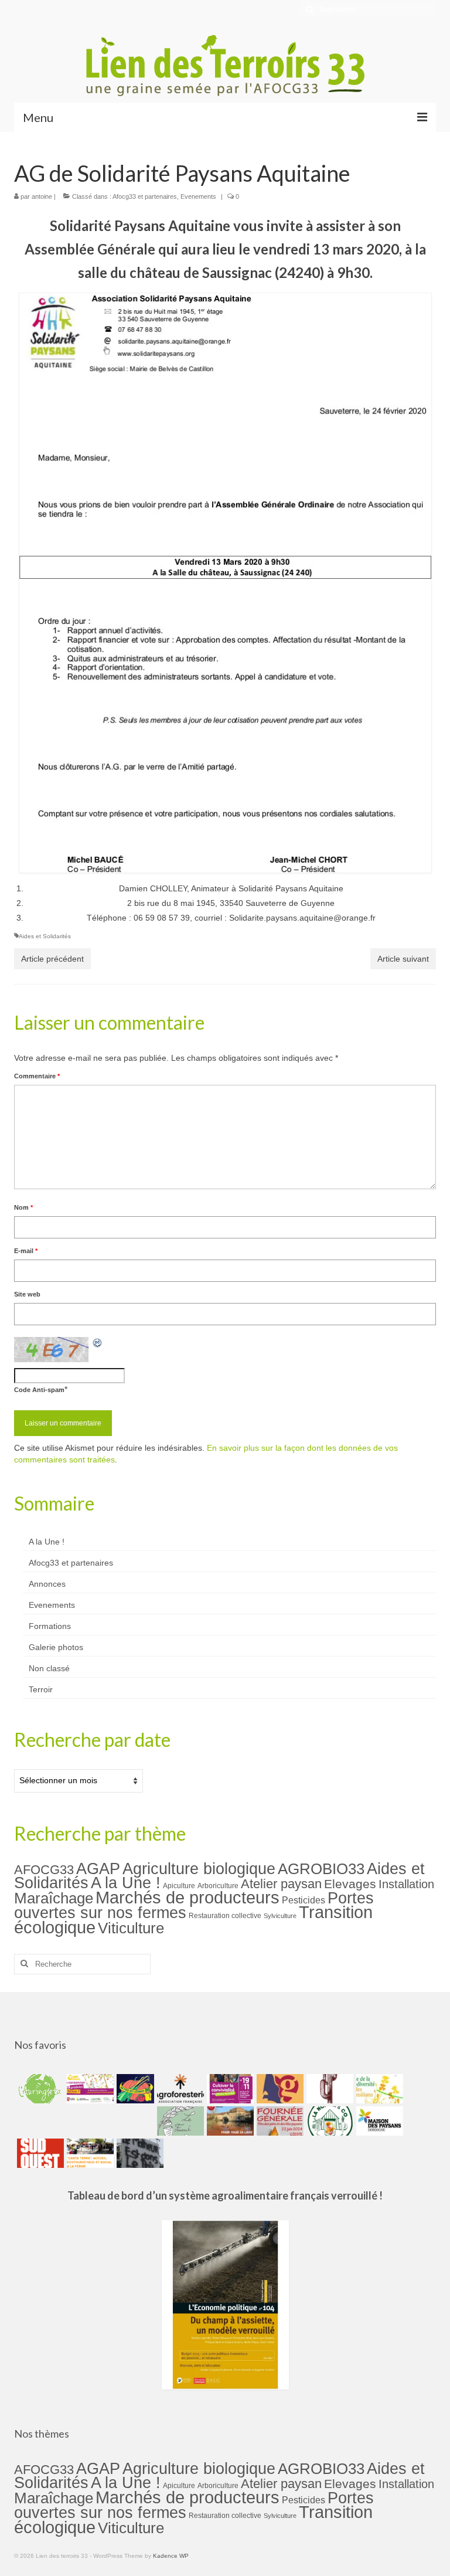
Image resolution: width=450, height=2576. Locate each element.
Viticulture (131, 1928)
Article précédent (52, 959)
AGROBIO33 (321, 1869)
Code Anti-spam (39, 1390)
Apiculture (179, 1886)
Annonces (47, 1584)
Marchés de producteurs (187, 1897)
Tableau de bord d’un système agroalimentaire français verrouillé (222, 2195)
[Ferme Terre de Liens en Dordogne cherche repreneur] (229, 2121)
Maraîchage (54, 1898)
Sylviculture (280, 1916)
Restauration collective (225, 1916)
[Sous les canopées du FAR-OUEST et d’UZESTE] (328, 2089)
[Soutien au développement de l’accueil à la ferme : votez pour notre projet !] (89, 2153)
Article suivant (403, 959)
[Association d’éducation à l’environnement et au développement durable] (39, 2089)
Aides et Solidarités (45, 936)
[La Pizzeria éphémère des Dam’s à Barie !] (179, 2121)
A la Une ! (47, 1542)
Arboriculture (218, 1886)
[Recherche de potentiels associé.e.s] (134, 2089)
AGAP (98, 1869)
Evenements (198, 196)
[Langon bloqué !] (139, 2153)
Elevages (350, 1884)
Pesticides (304, 1900)
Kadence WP (171, 2556)
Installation (406, 1884)
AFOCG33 (44, 1870)
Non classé (49, 1668)
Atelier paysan (281, 1884)
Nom (23, 1207)
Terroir (41, 1689)
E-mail (26, 1251)
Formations (50, 1626)
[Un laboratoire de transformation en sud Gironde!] (328, 2121)
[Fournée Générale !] (279, 2121)
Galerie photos (56, 1647)
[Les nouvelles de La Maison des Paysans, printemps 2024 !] (378, 2121)
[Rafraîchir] (98, 1343)
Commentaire (37, 1076)
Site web (27, 1294)
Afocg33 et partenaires (145, 196)
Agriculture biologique (199, 1869)
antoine (42, 196)
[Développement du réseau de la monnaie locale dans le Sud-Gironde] (279, 2089)
